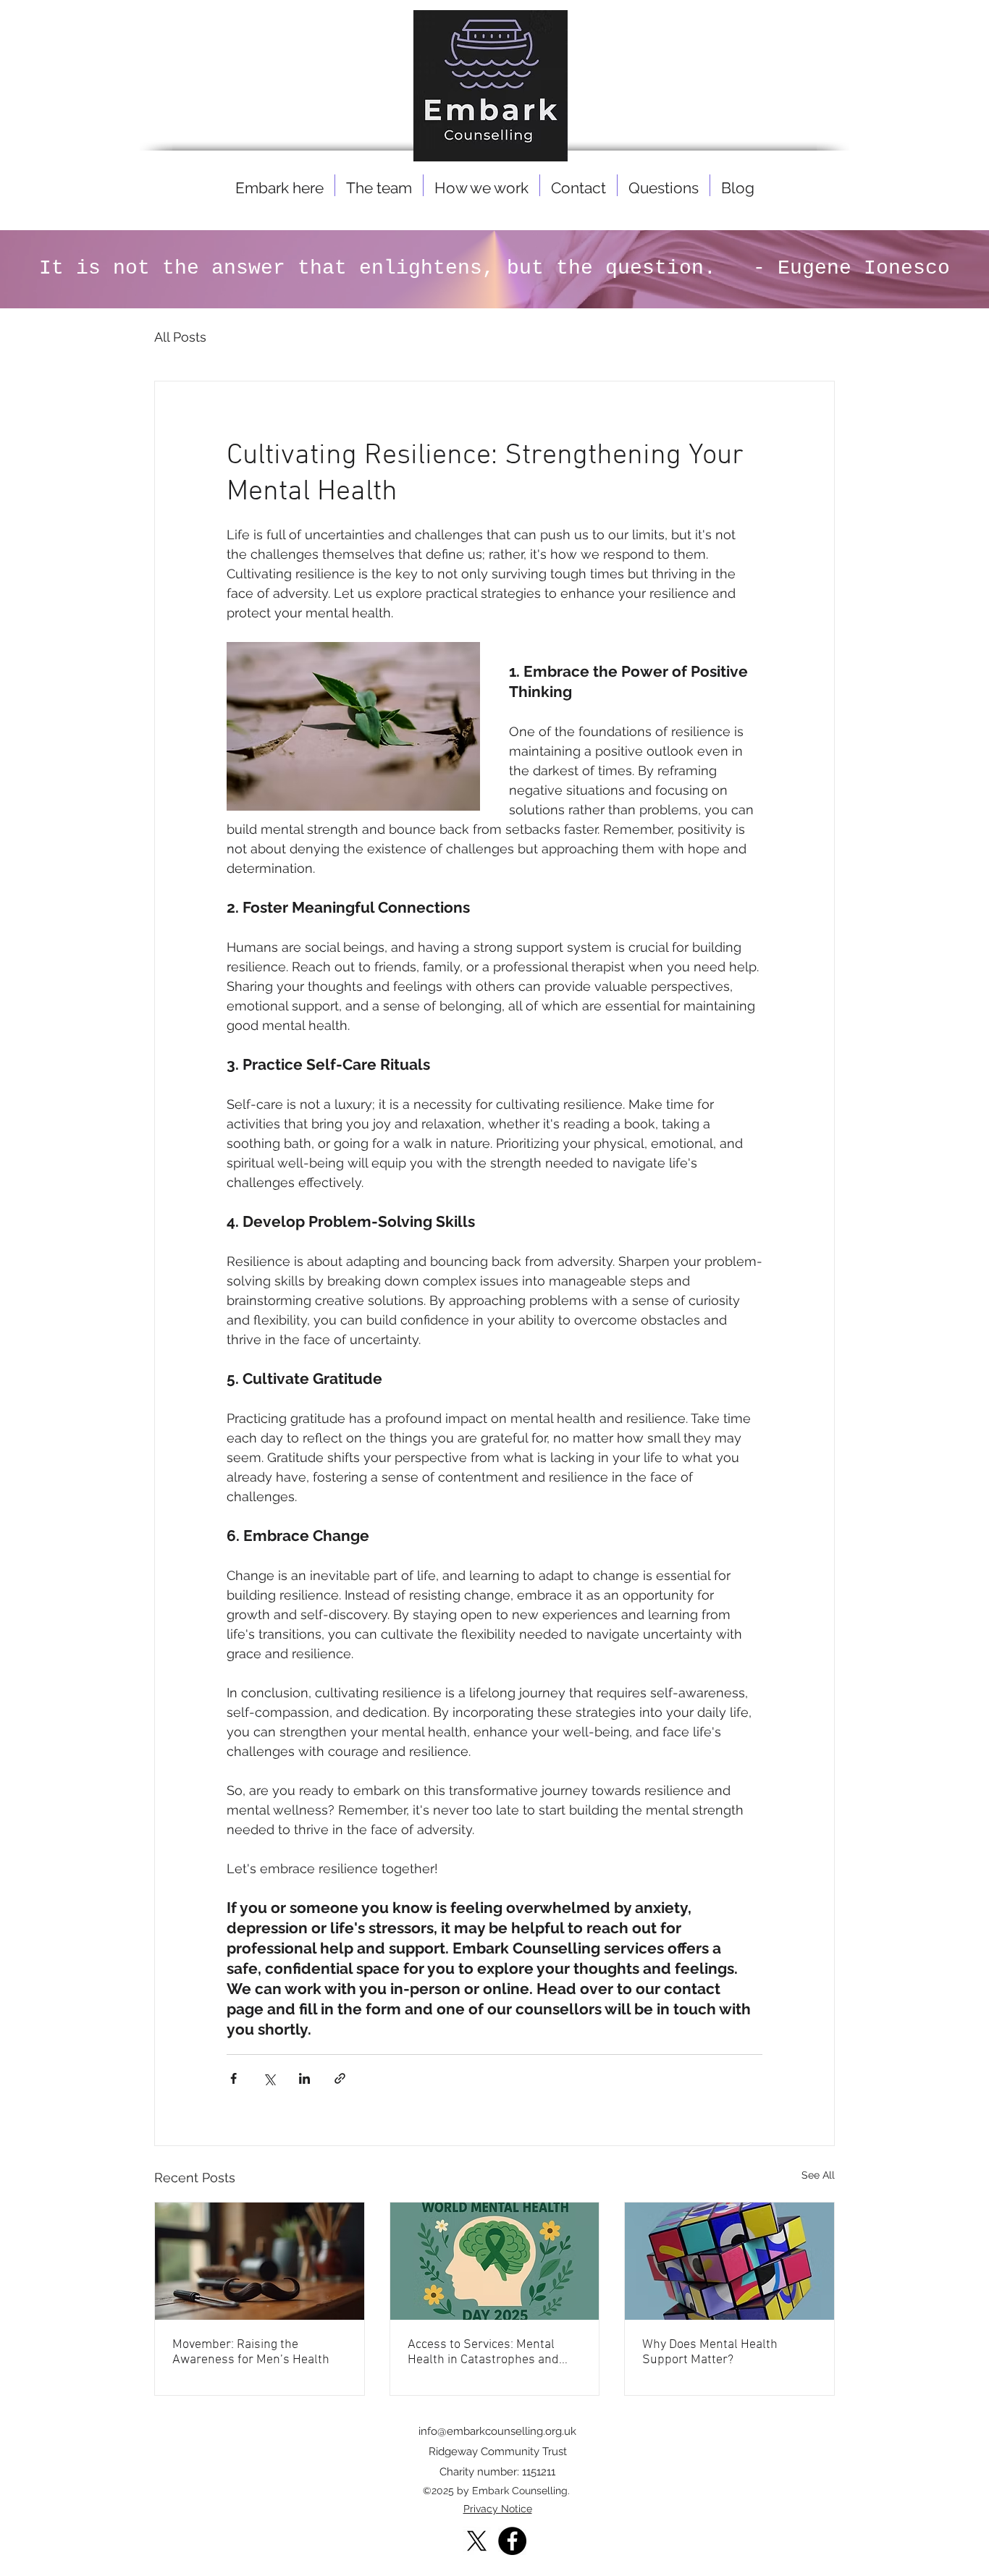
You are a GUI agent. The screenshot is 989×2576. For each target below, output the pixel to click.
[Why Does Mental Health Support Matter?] (729, 2261)
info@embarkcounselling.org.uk (497, 2431)
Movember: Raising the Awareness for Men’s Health (251, 2352)
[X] (477, 2541)
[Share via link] (340, 2078)
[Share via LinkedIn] (304, 2078)
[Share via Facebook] (233, 2078)
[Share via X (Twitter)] (269, 2078)
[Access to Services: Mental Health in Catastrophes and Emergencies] (495, 2261)
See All (818, 2175)
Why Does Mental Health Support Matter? (710, 2352)
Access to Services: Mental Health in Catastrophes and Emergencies (483, 2352)
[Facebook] (512, 2541)
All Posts (180, 337)
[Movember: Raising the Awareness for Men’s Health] (260, 2261)
